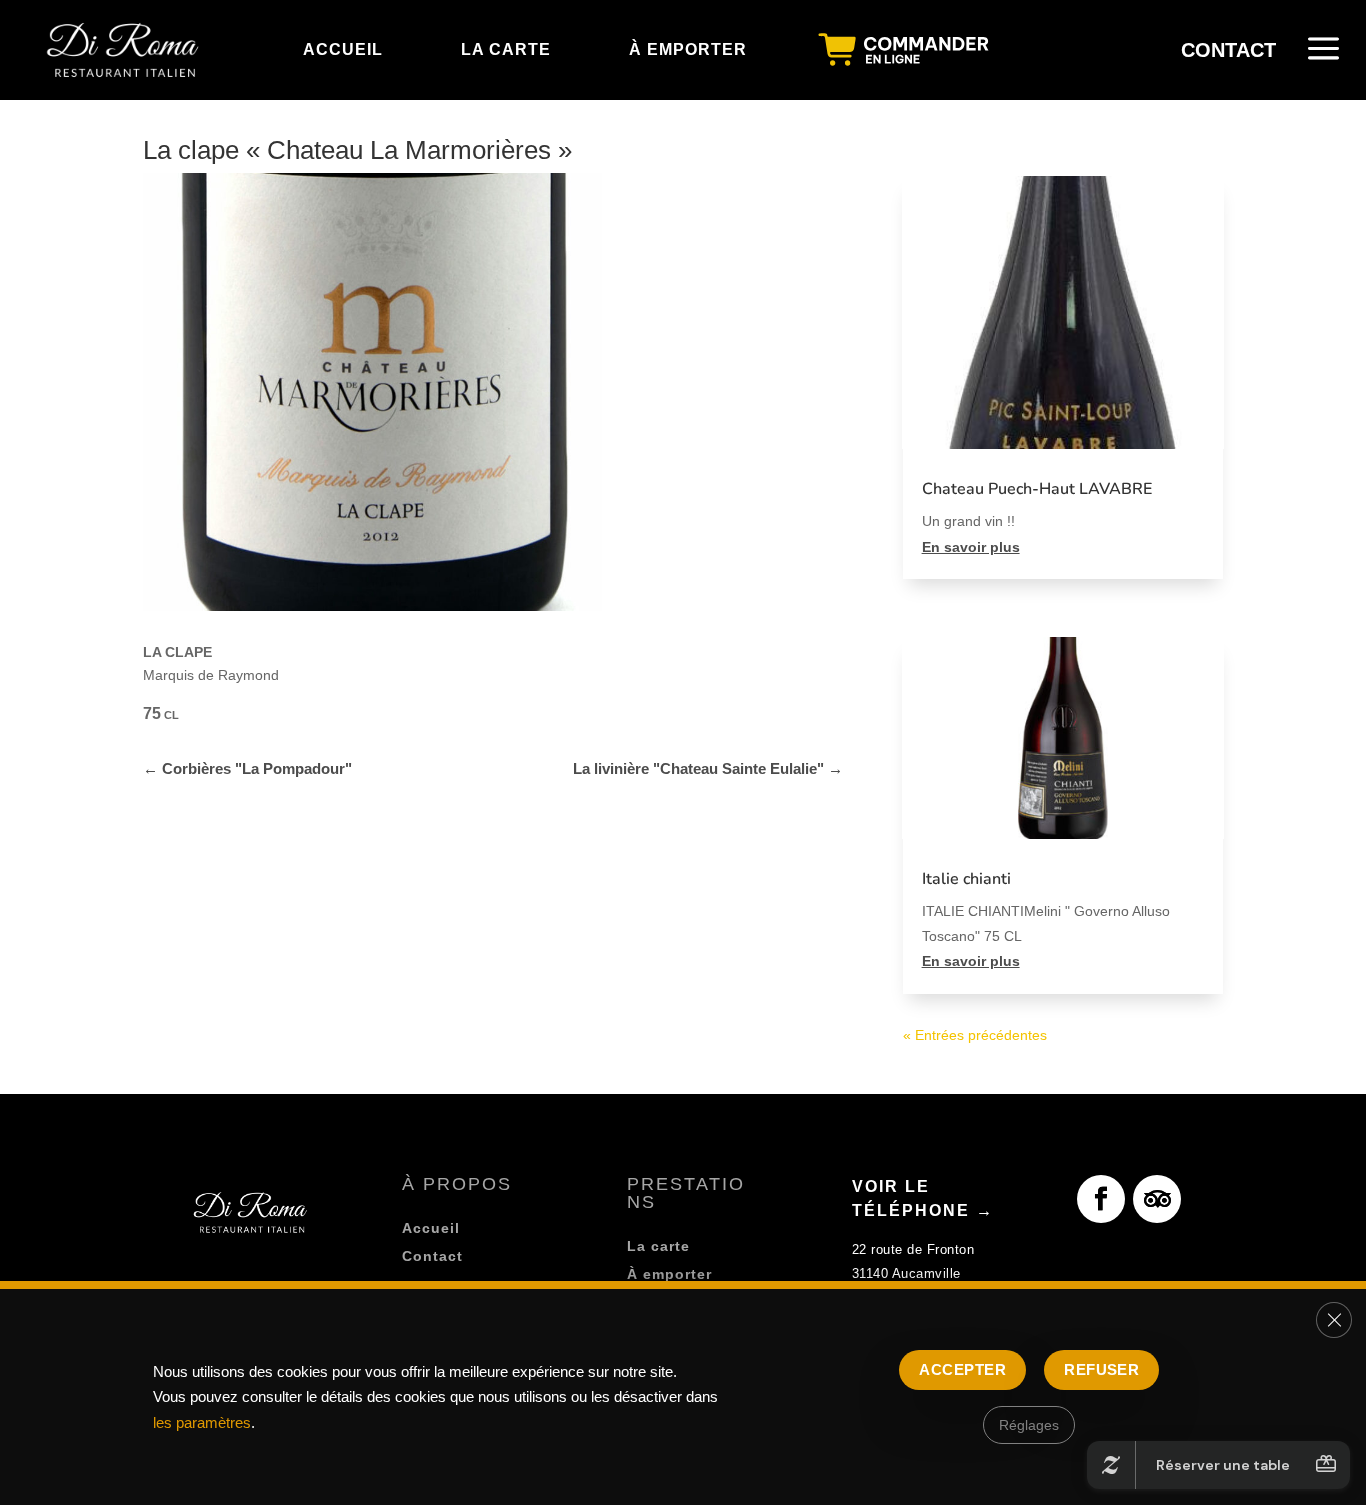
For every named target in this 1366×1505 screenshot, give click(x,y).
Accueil (431, 1228)
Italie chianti (966, 879)
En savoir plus (971, 547)
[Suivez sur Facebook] (1101, 1199)
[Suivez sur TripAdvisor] (1157, 1199)
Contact (432, 1256)
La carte (658, 1246)
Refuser (1101, 1369)
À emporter (669, 1274)
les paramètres (202, 1422)
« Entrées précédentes (975, 1035)
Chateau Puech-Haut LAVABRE (1037, 489)
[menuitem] (125, 50)
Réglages (1029, 1425)
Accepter (962, 1369)
